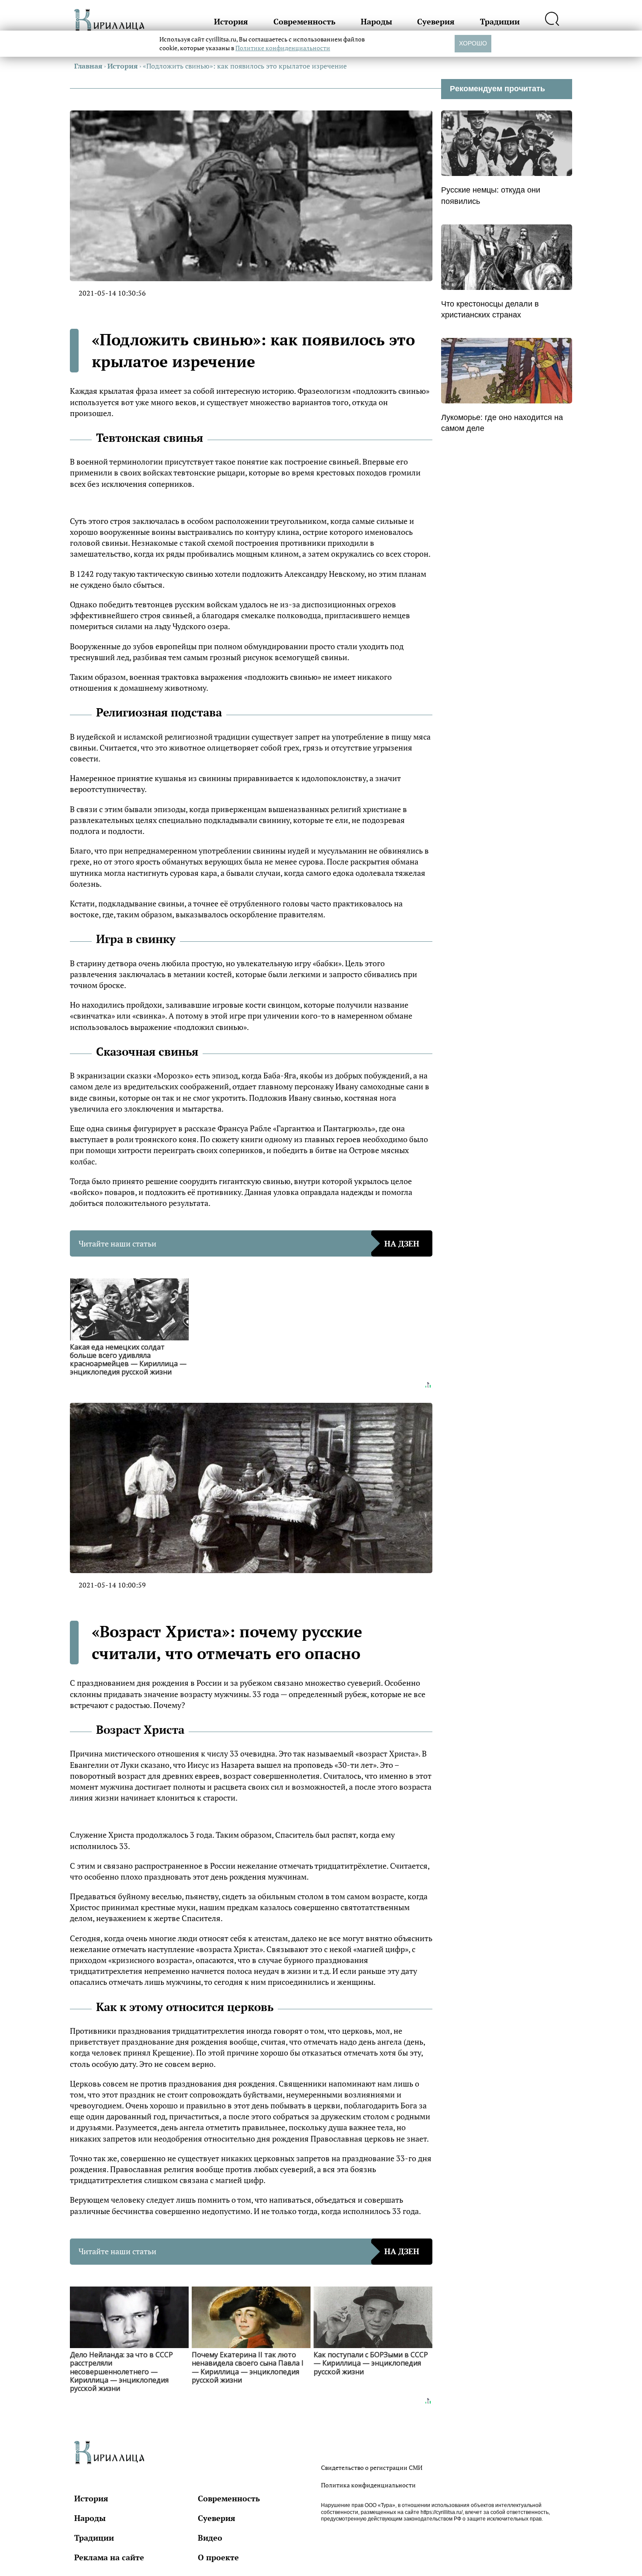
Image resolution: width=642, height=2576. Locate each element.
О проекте (218, 2557)
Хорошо (473, 43)
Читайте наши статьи (249, 1243)
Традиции (500, 21)
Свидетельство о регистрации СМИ (372, 2468)
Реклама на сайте (109, 2557)
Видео (210, 2538)
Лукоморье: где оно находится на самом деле (502, 423)
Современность (304, 21)
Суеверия (436, 21)
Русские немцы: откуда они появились (491, 195)
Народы (376, 21)
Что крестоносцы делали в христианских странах (490, 309)
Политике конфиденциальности (283, 48)
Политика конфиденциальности (368, 2485)
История (231, 21)
